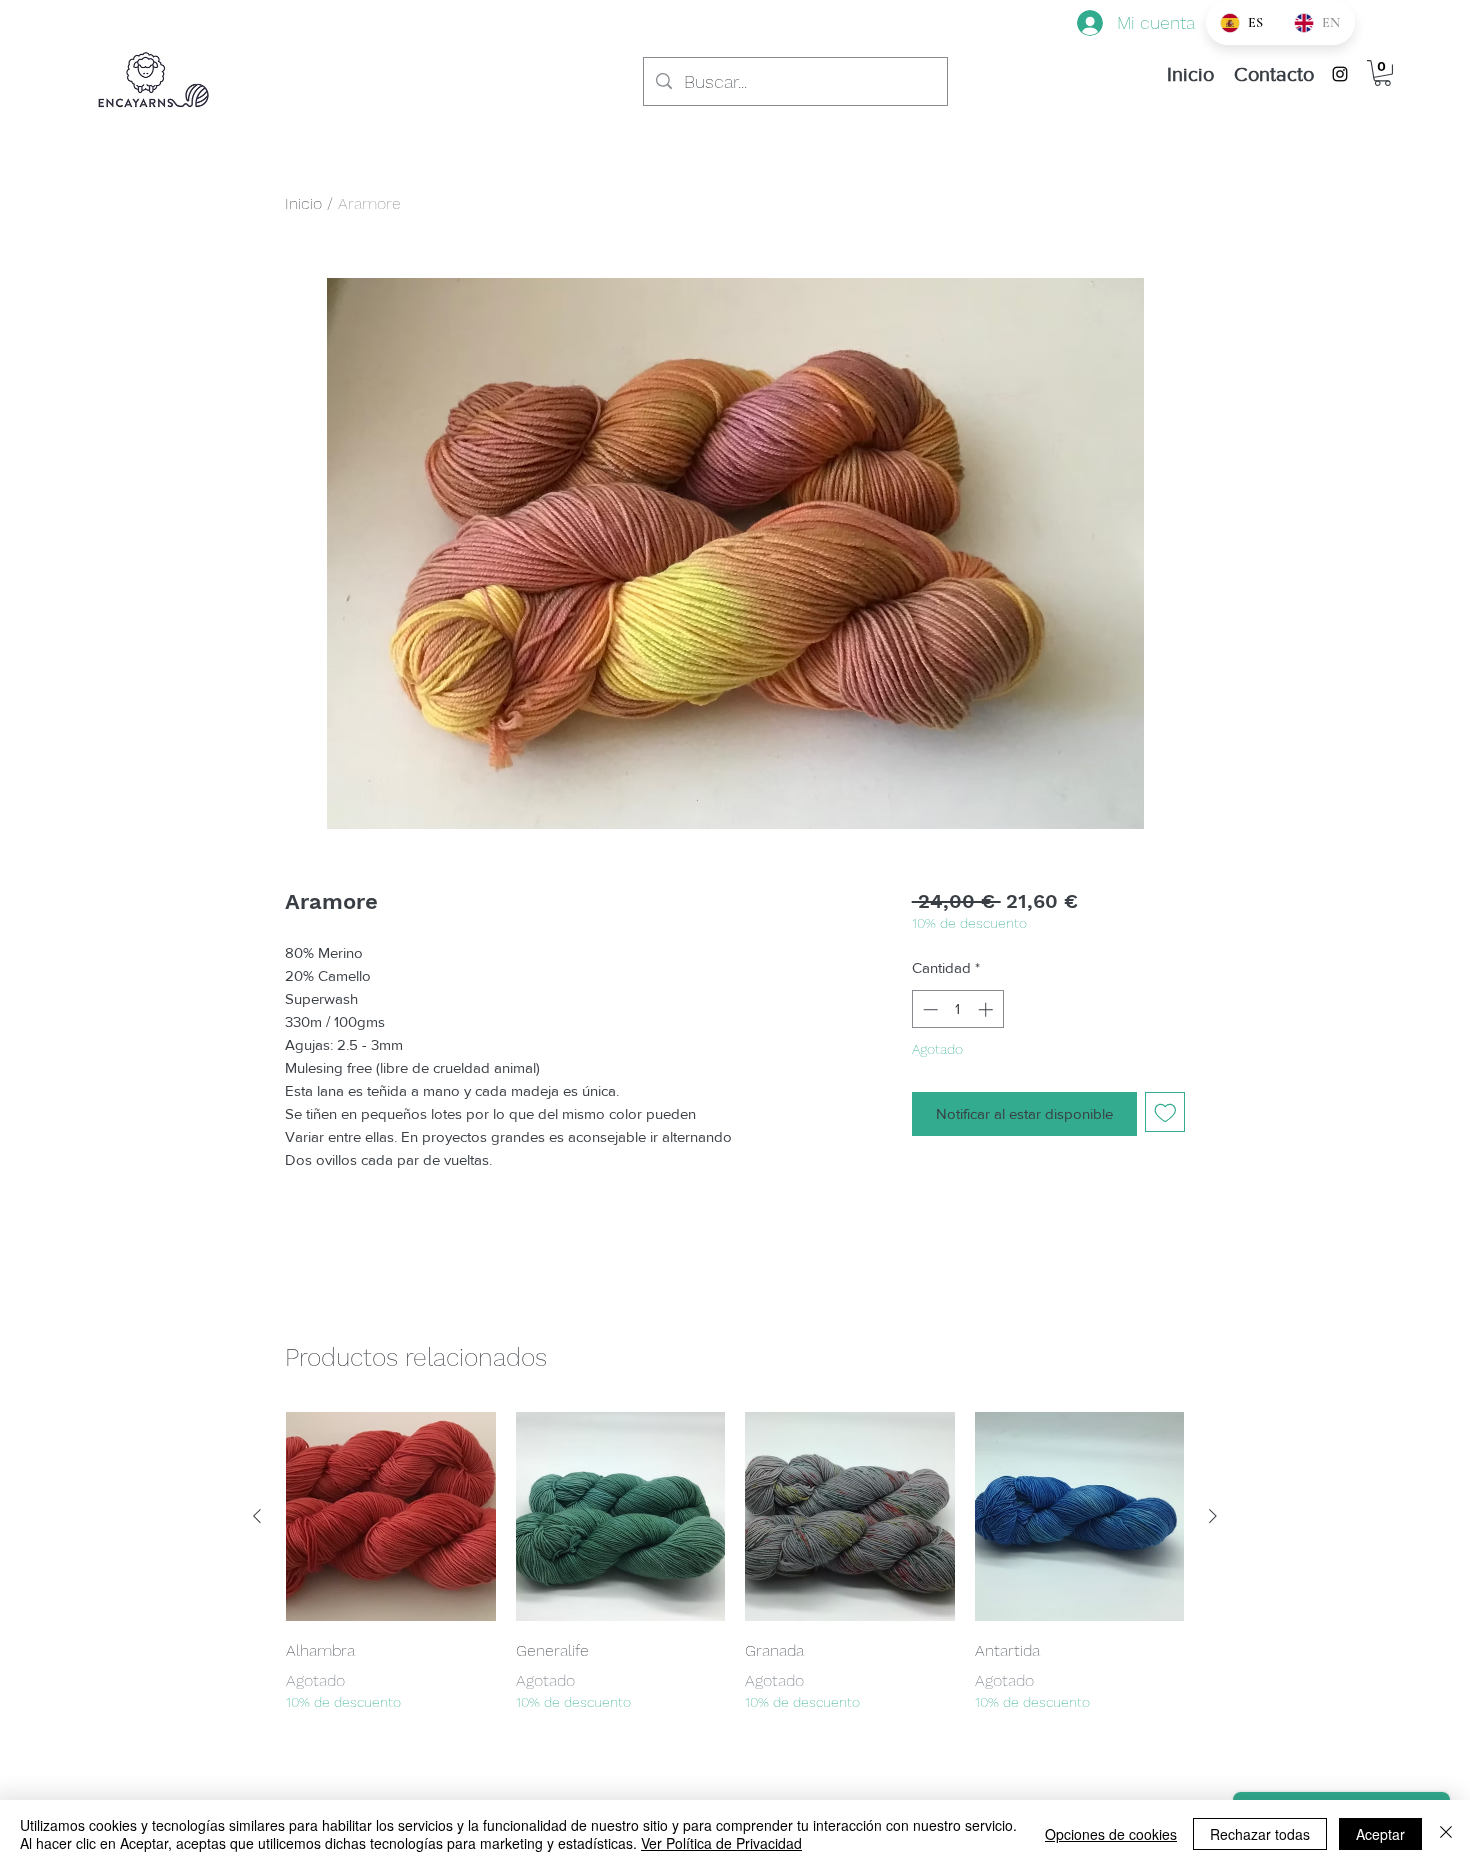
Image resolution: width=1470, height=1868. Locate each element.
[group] (735, 1562)
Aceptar (1380, 1834)
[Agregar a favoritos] (1165, 1112)
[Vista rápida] (391, 1517)
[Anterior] (257, 1516)
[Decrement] (928, 1009)
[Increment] (987, 1009)
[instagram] (1340, 74)
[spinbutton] (957, 1009)
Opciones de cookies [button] (1111, 1834)
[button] (1382, 73)
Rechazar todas (1260, 1834)
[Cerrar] (1446, 1834)
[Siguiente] (1213, 1516)
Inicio (303, 203)
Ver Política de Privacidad (721, 1843)
